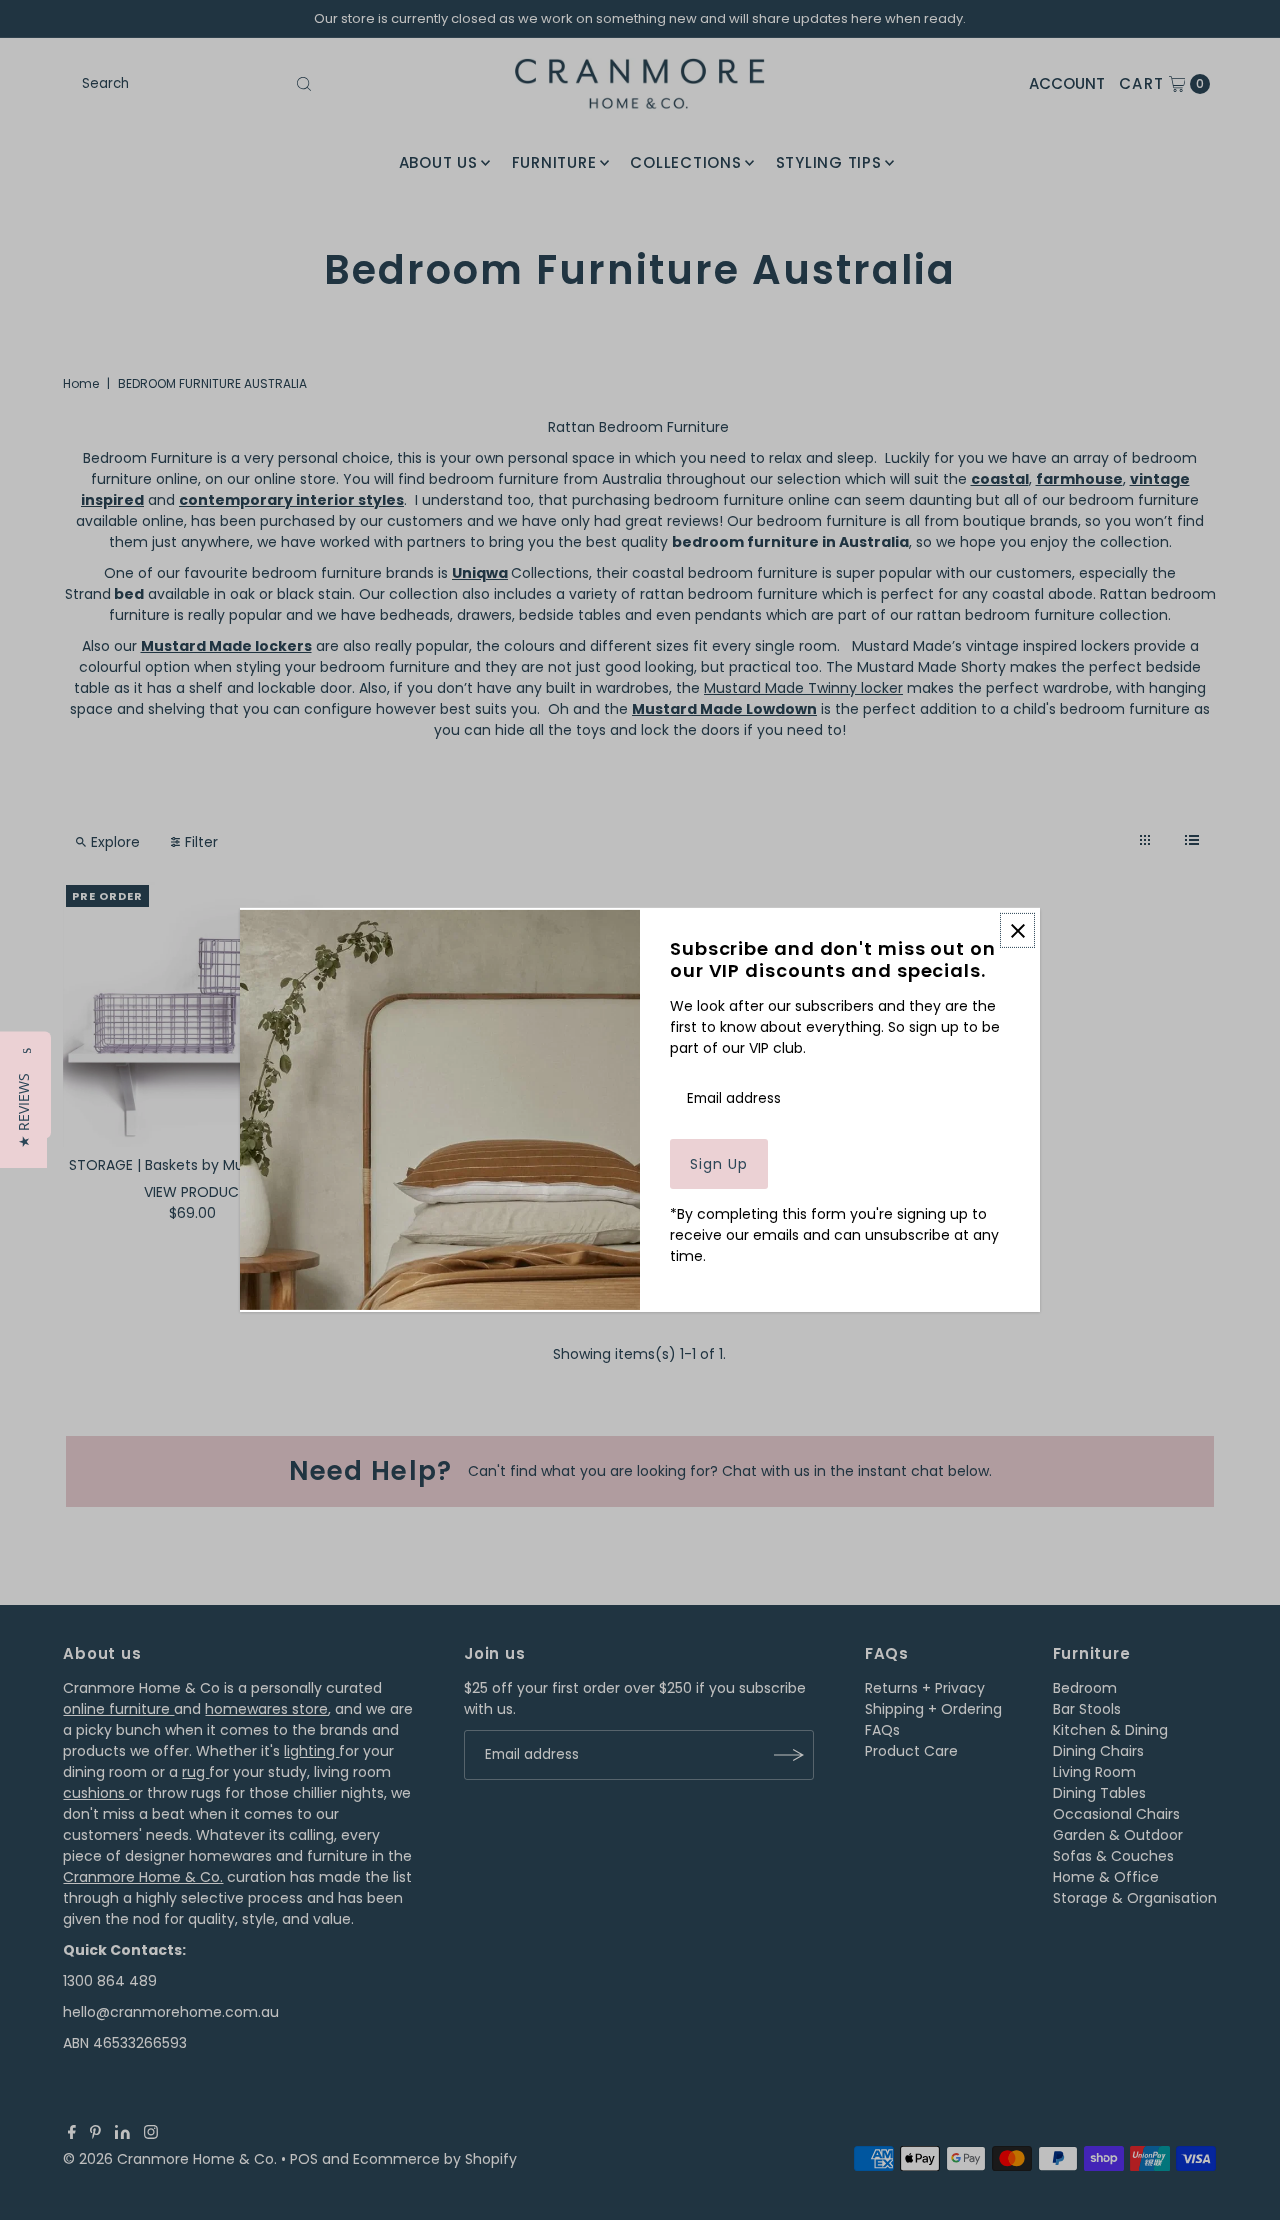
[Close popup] (1017, 930)
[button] (23, 1110)
